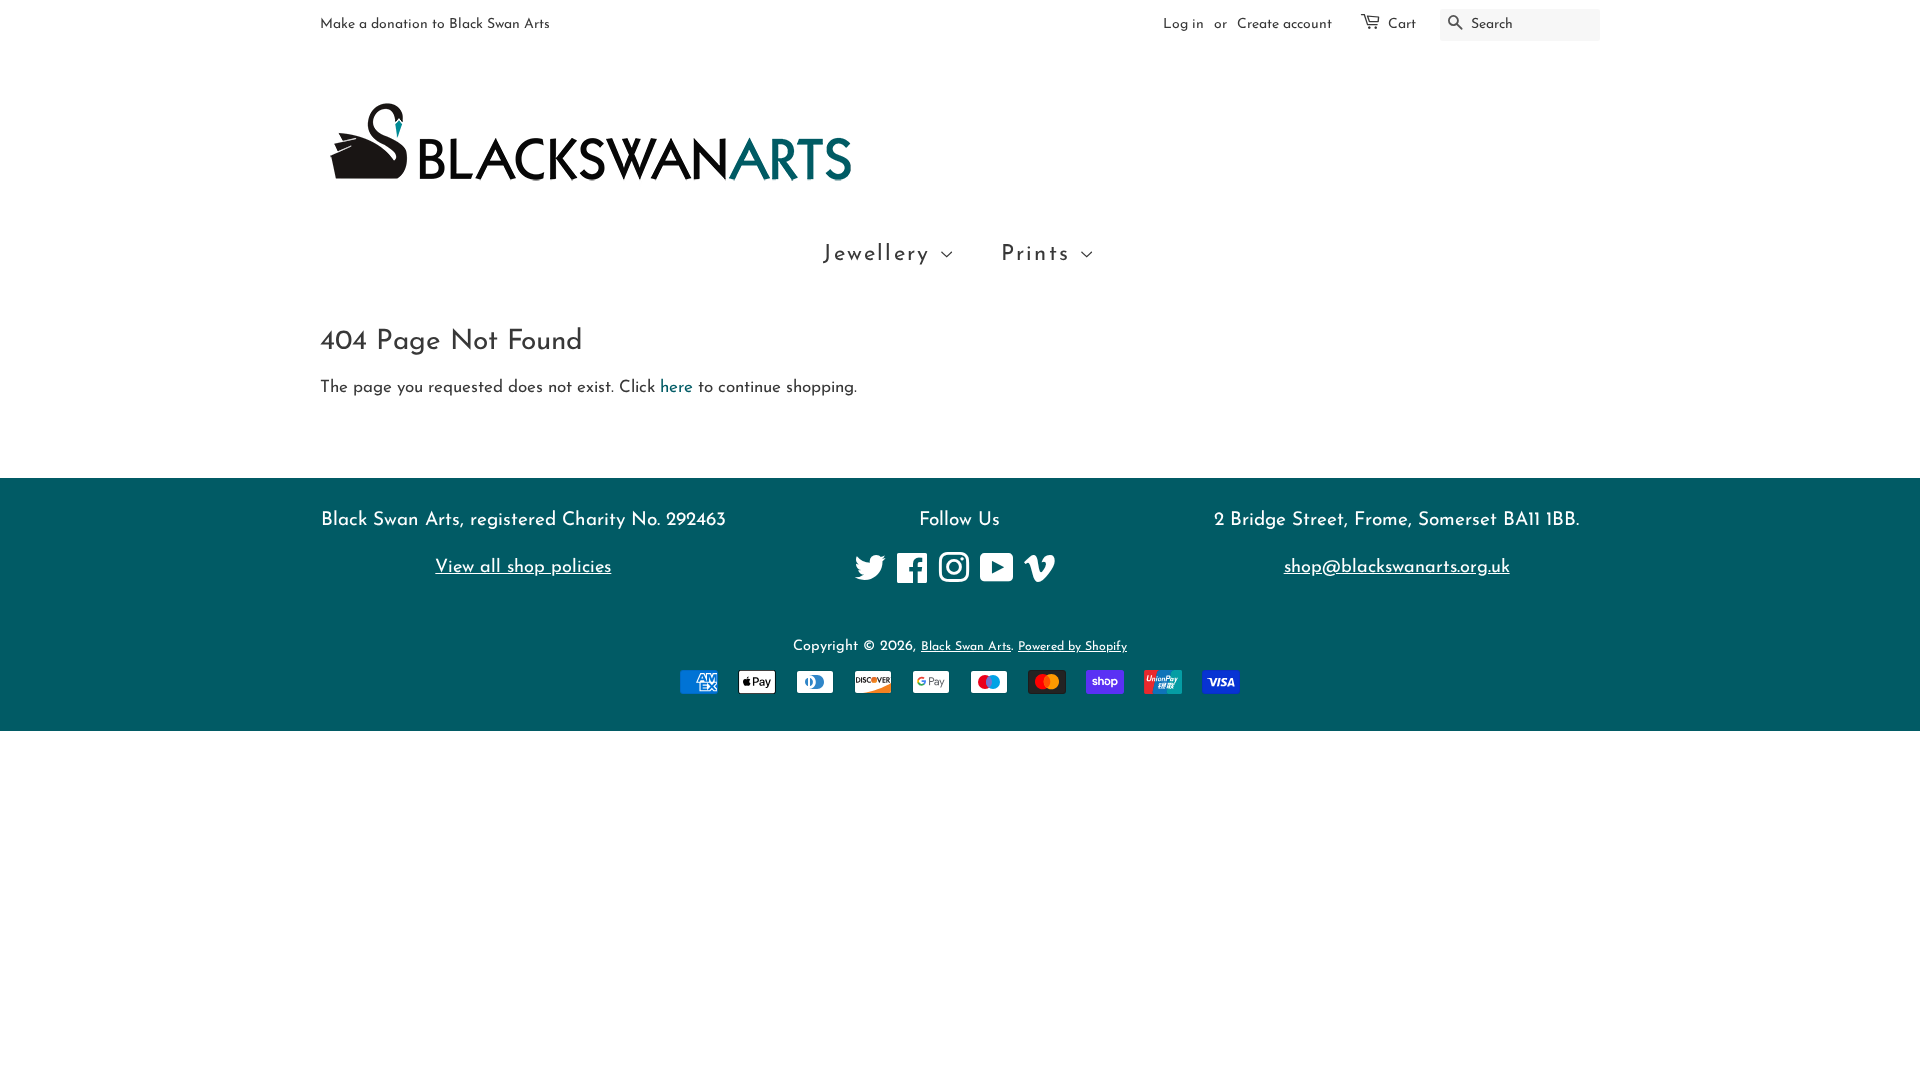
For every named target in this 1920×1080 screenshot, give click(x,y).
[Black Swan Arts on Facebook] (912, 577)
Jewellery (881, 254)
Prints (1040, 254)
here (676, 387)
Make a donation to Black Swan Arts (435, 24)
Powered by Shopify (1072, 647)
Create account (1284, 24)
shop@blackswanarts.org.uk (1397, 567)
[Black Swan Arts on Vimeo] (1040, 577)
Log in (1183, 24)
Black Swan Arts (966, 647)
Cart (1402, 24)
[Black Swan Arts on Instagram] (954, 577)
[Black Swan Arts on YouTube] (997, 577)
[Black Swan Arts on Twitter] (870, 577)
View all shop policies (523, 567)
